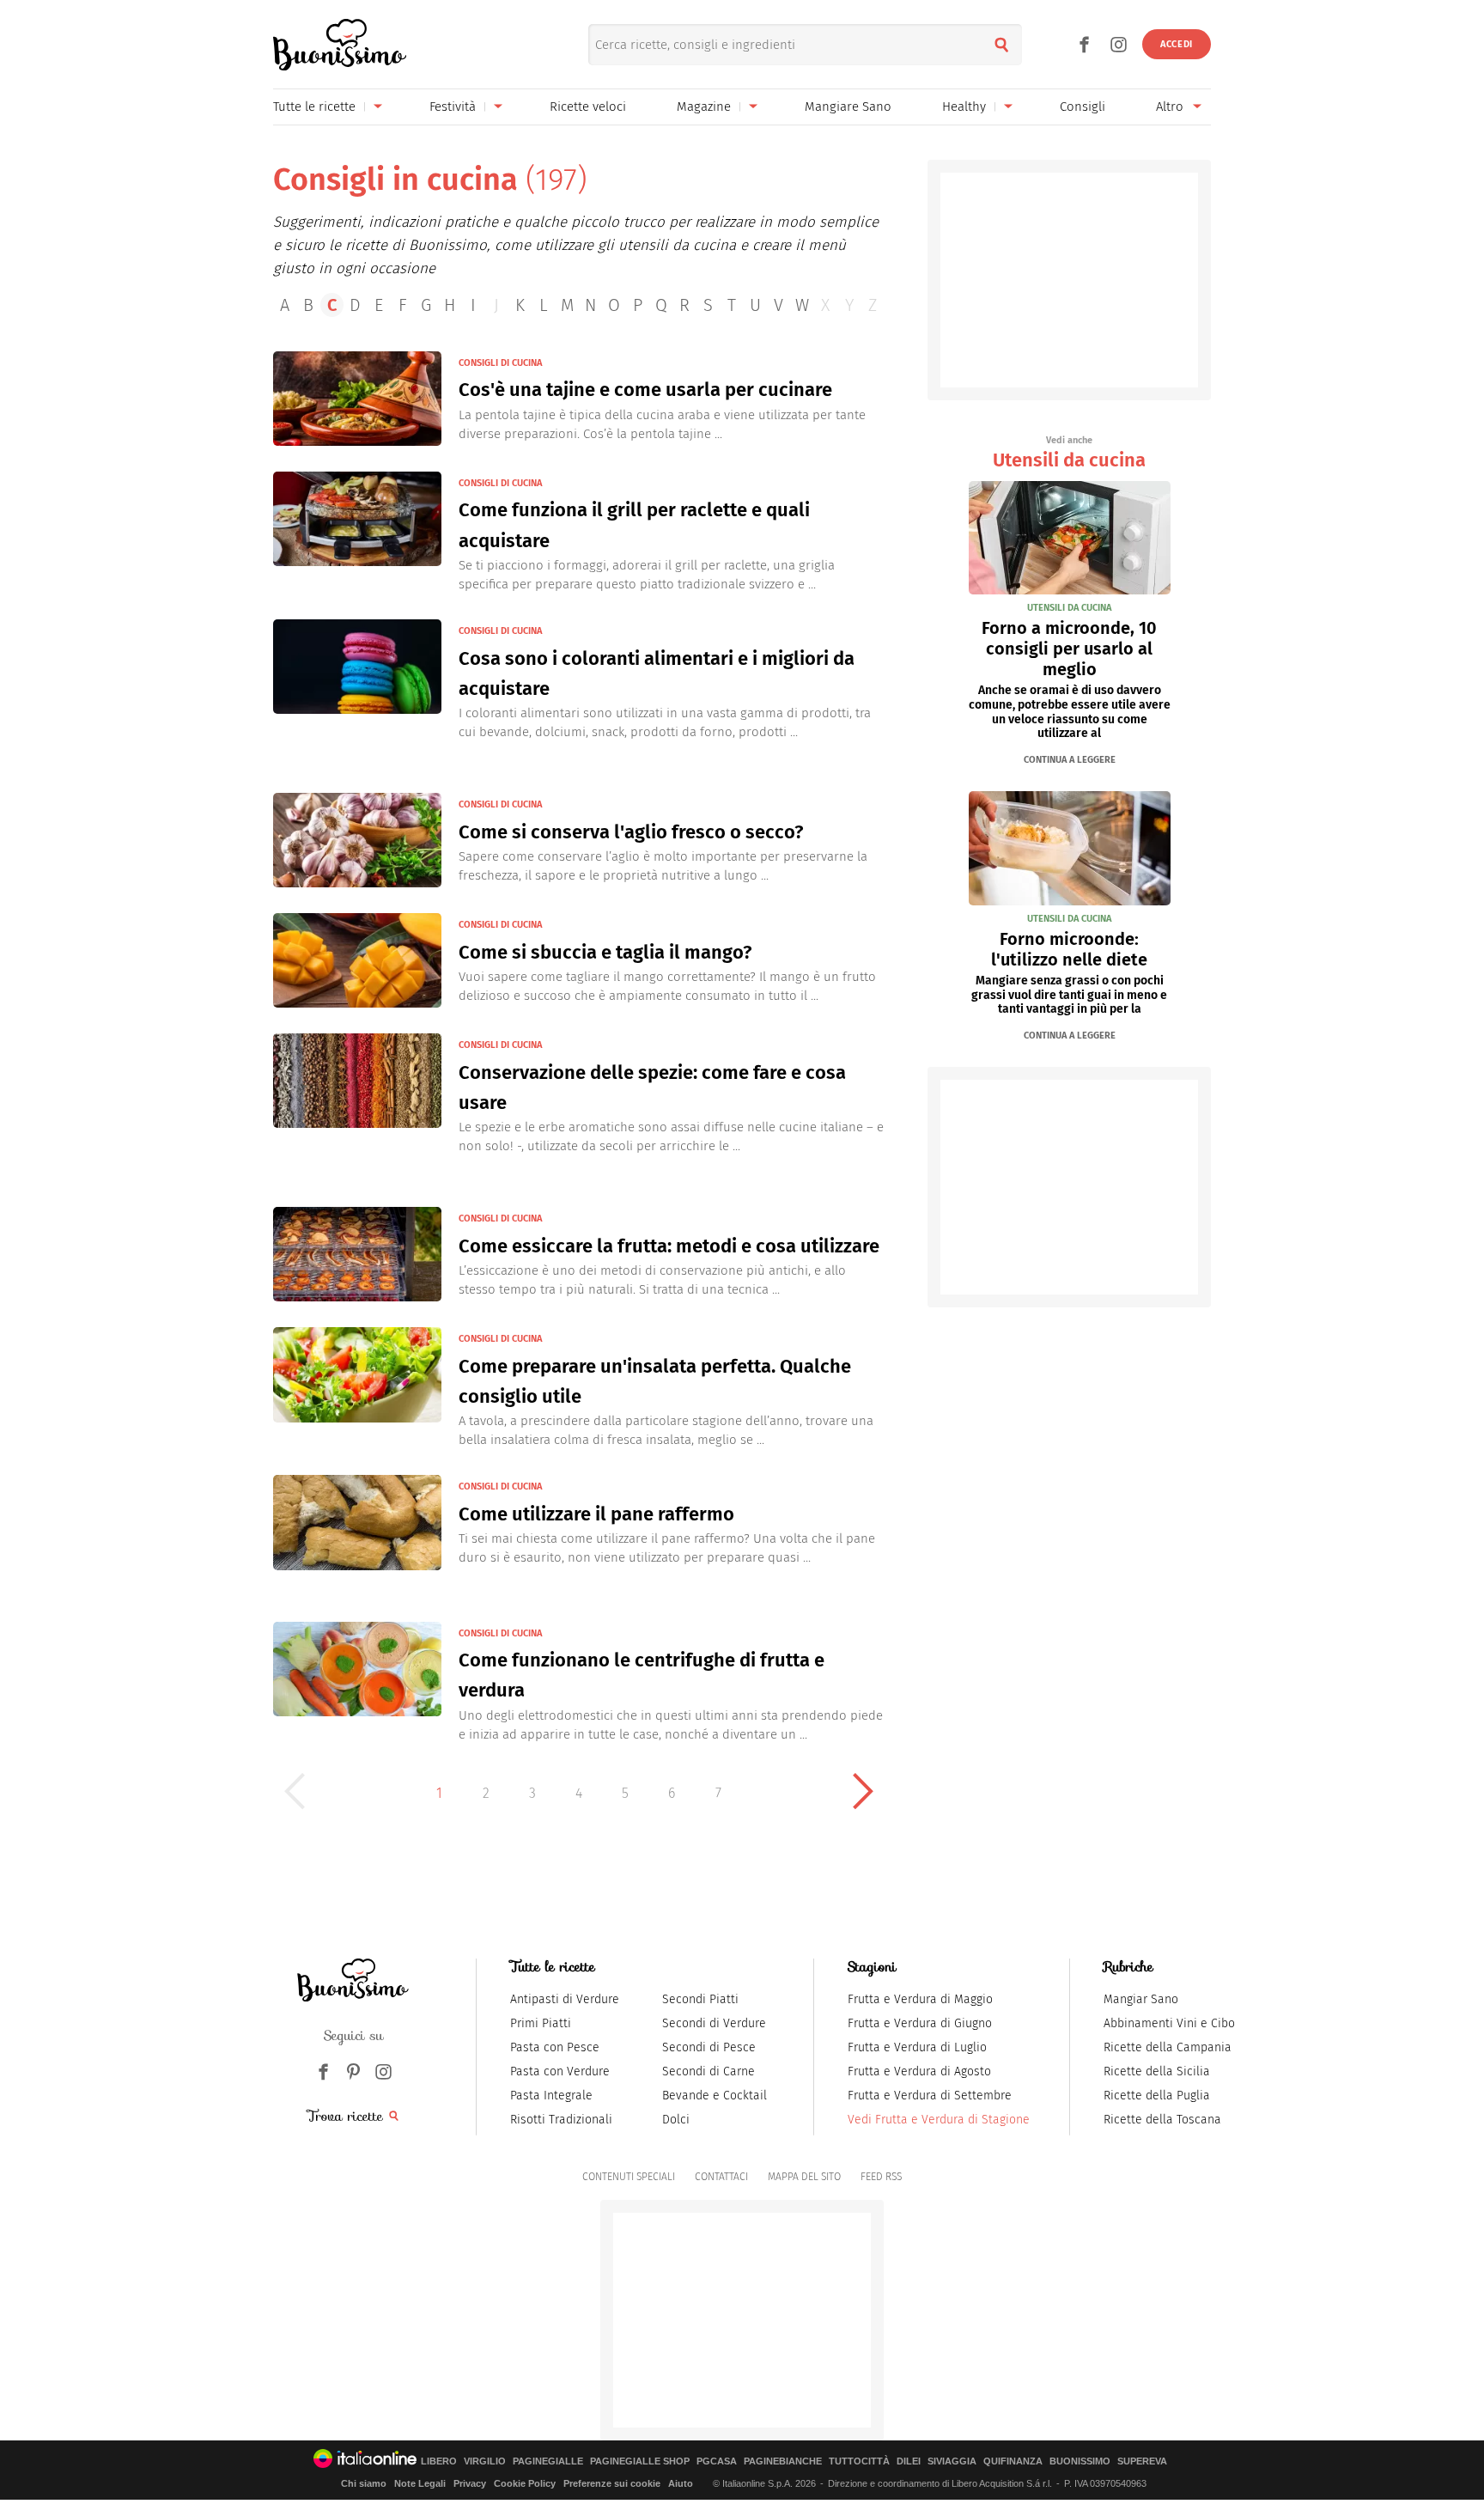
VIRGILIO (485, 2461)
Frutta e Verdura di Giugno (920, 2023)
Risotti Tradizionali (561, 2120)
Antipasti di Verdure (565, 1999)
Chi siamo (364, 2483)
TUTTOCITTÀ (859, 2461)
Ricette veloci (588, 107)
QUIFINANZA (1013, 2461)
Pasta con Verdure (560, 2071)
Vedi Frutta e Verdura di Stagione (939, 2120)
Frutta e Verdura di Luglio (917, 2047)
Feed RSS (881, 2177)
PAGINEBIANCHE (783, 2461)
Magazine (704, 107)
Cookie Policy (525, 2483)
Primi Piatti (541, 2023)
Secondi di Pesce (709, 2047)
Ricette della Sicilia (1157, 2071)
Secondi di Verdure (714, 2023)
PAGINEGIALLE (548, 2461)
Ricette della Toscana (1162, 2120)
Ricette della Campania (1168, 2047)
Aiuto (681, 2483)
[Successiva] (863, 1791)
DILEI (909, 2461)
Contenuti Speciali (629, 2177)
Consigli (1083, 107)
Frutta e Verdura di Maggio (920, 1999)
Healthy (964, 107)
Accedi (1177, 44)
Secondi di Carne (709, 2071)
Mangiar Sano (1141, 1999)
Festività (453, 107)
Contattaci (721, 2177)
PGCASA (717, 2461)
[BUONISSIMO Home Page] (340, 45)
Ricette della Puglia (1157, 2096)
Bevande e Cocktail (715, 2096)
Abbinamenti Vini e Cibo (1169, 2023)
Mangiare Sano (848, 107)
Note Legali (420, 2483)
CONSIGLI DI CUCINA (500, 363)
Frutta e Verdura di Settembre (930, 2096)
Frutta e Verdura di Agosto (919, 2071)
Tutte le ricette (314, 107)
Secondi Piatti (700, 1999)
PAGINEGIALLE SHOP (640, 2461)
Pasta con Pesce (555, 2047)
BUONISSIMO (1080, 2461)
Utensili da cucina (1069, 453)
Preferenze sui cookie (612, 2483)
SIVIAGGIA (952, 2461)
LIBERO (439, 2461)
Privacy (470, 2483)
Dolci (676, 2120)
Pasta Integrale (551, 2096)
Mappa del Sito (804, 2177)
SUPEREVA (1142, 2461)
